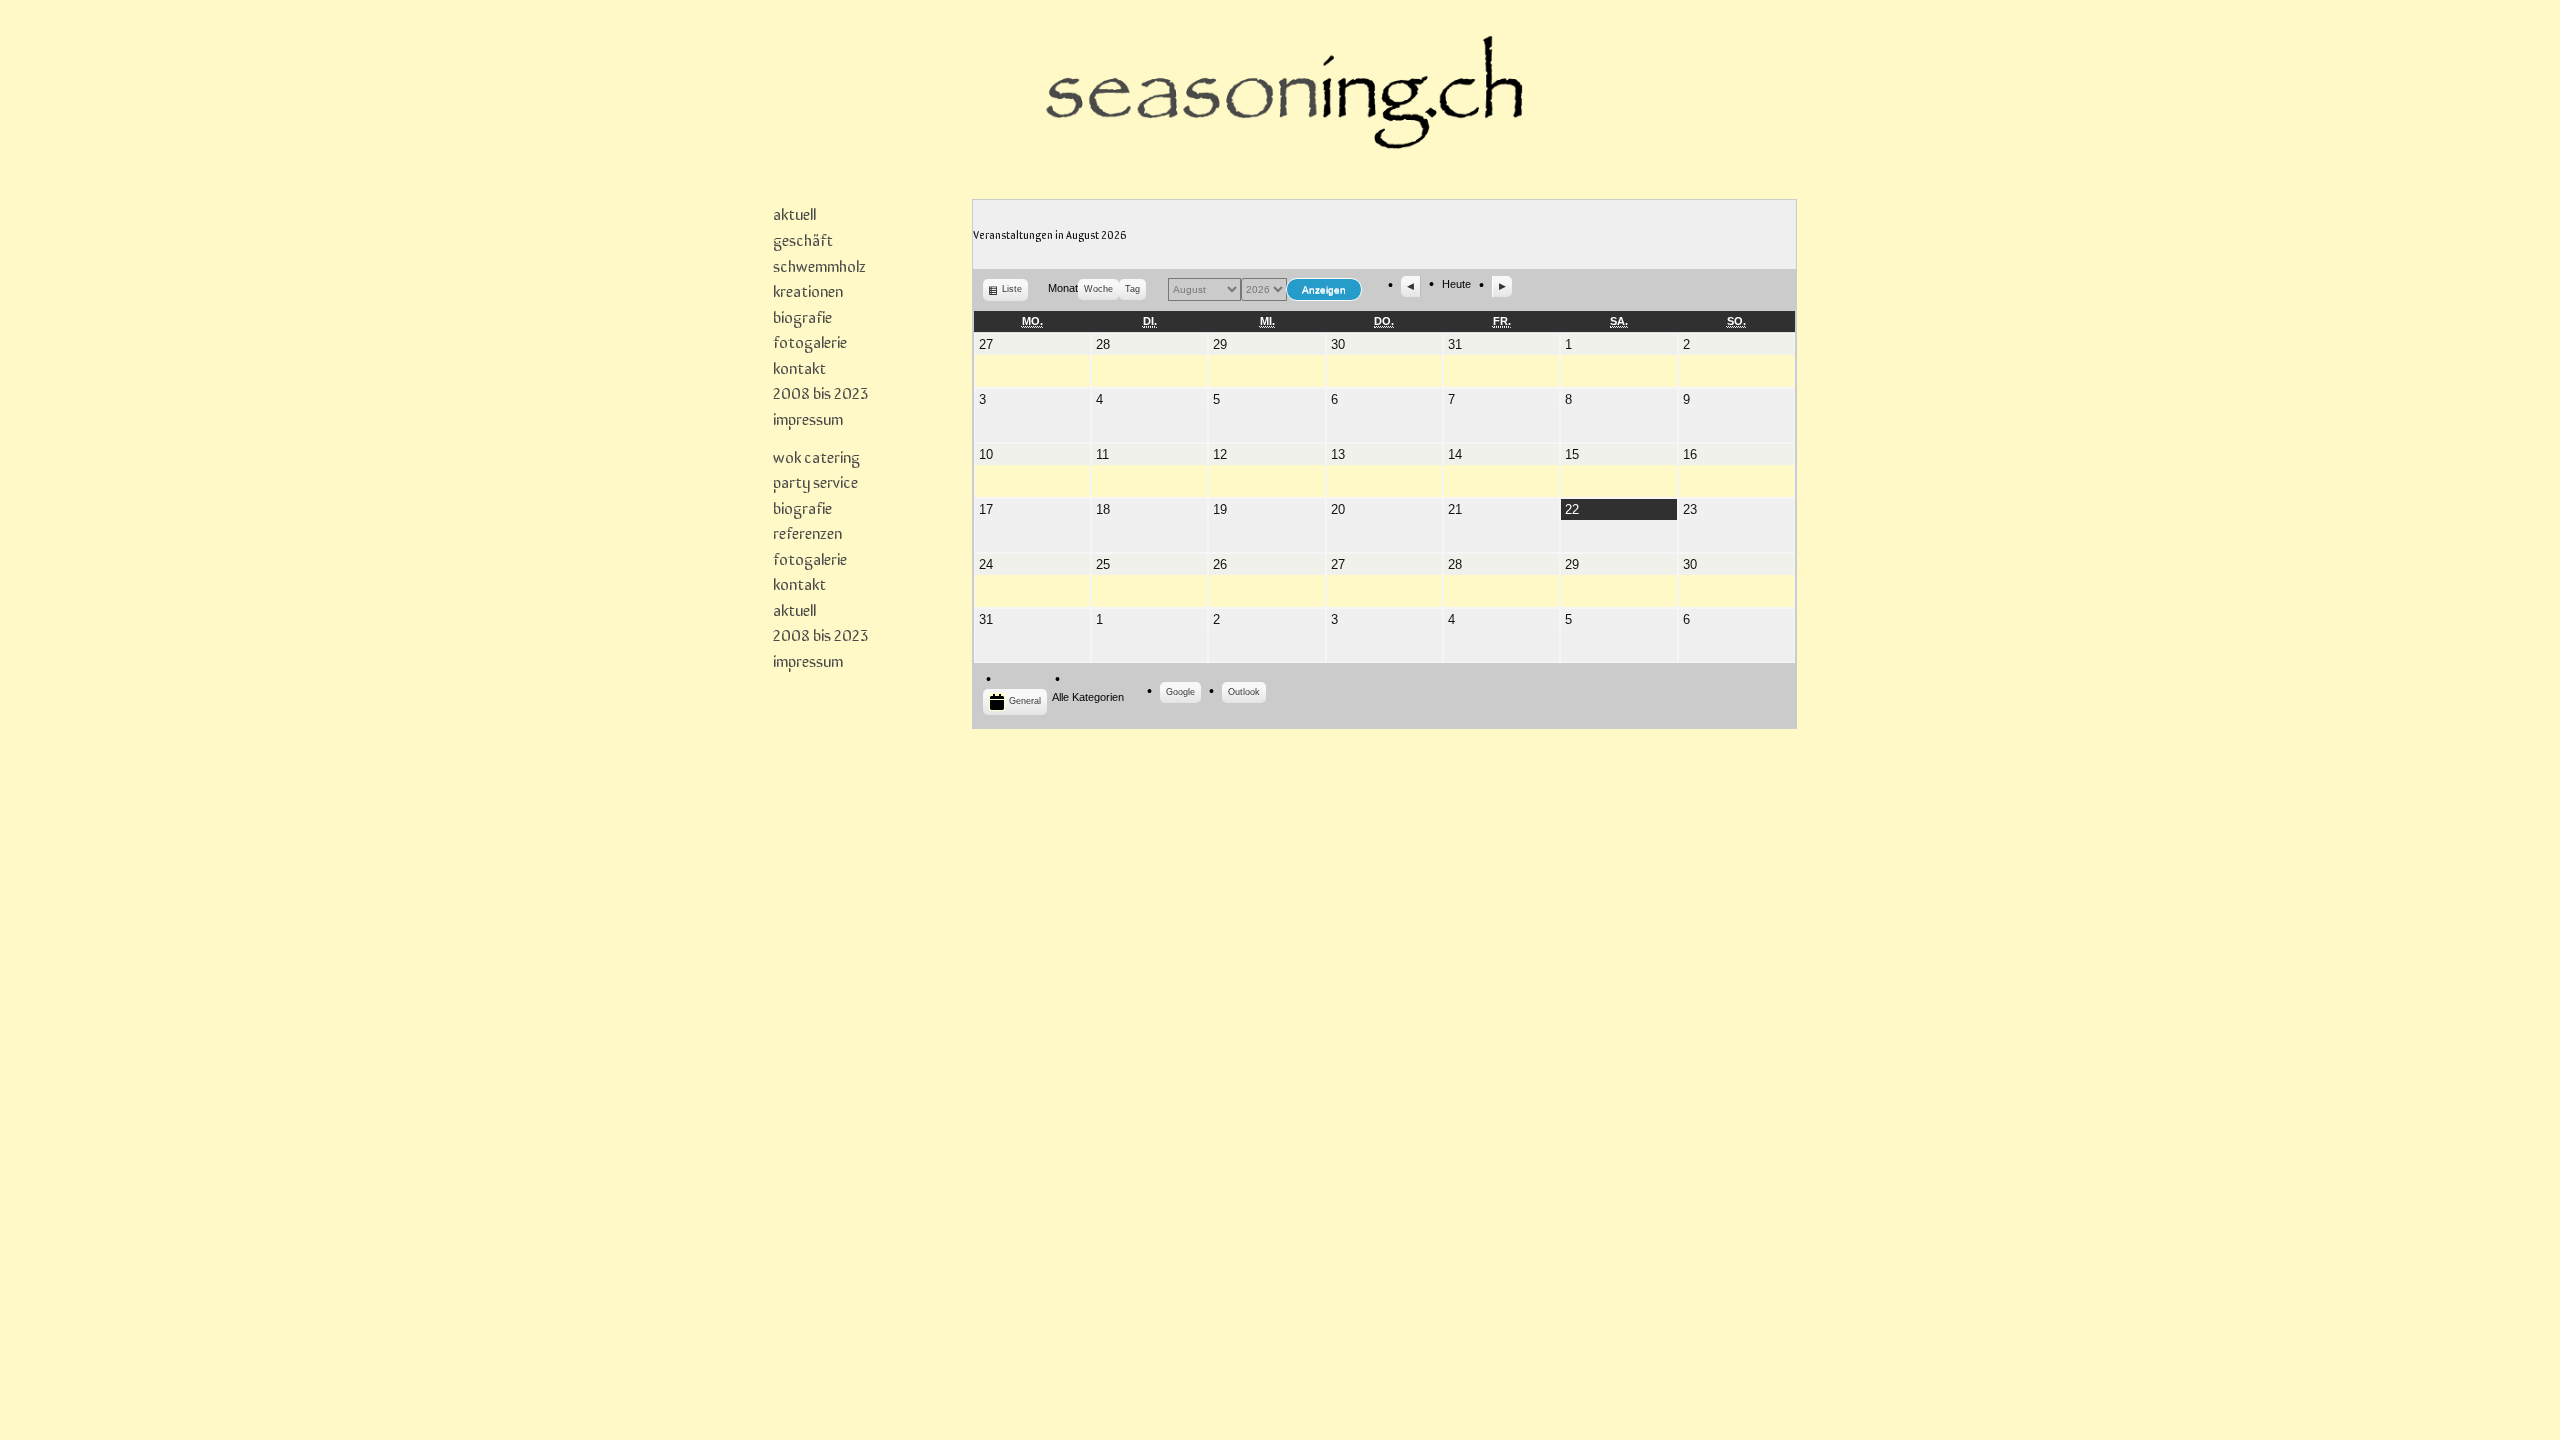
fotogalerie (810, 341)
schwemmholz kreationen (819, 278)
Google (1183, 695)
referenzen (807, 532)
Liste (1015, 292)
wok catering (816, 456)
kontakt (799, 367)
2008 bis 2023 (820, 392)
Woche (1098, 289)
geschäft (803, 239)
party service (815, 481)
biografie (802, 316)
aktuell (794, 213)
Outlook (1247, 695)
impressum (808, 418)
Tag (1132, 289)
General (1025, 701)
